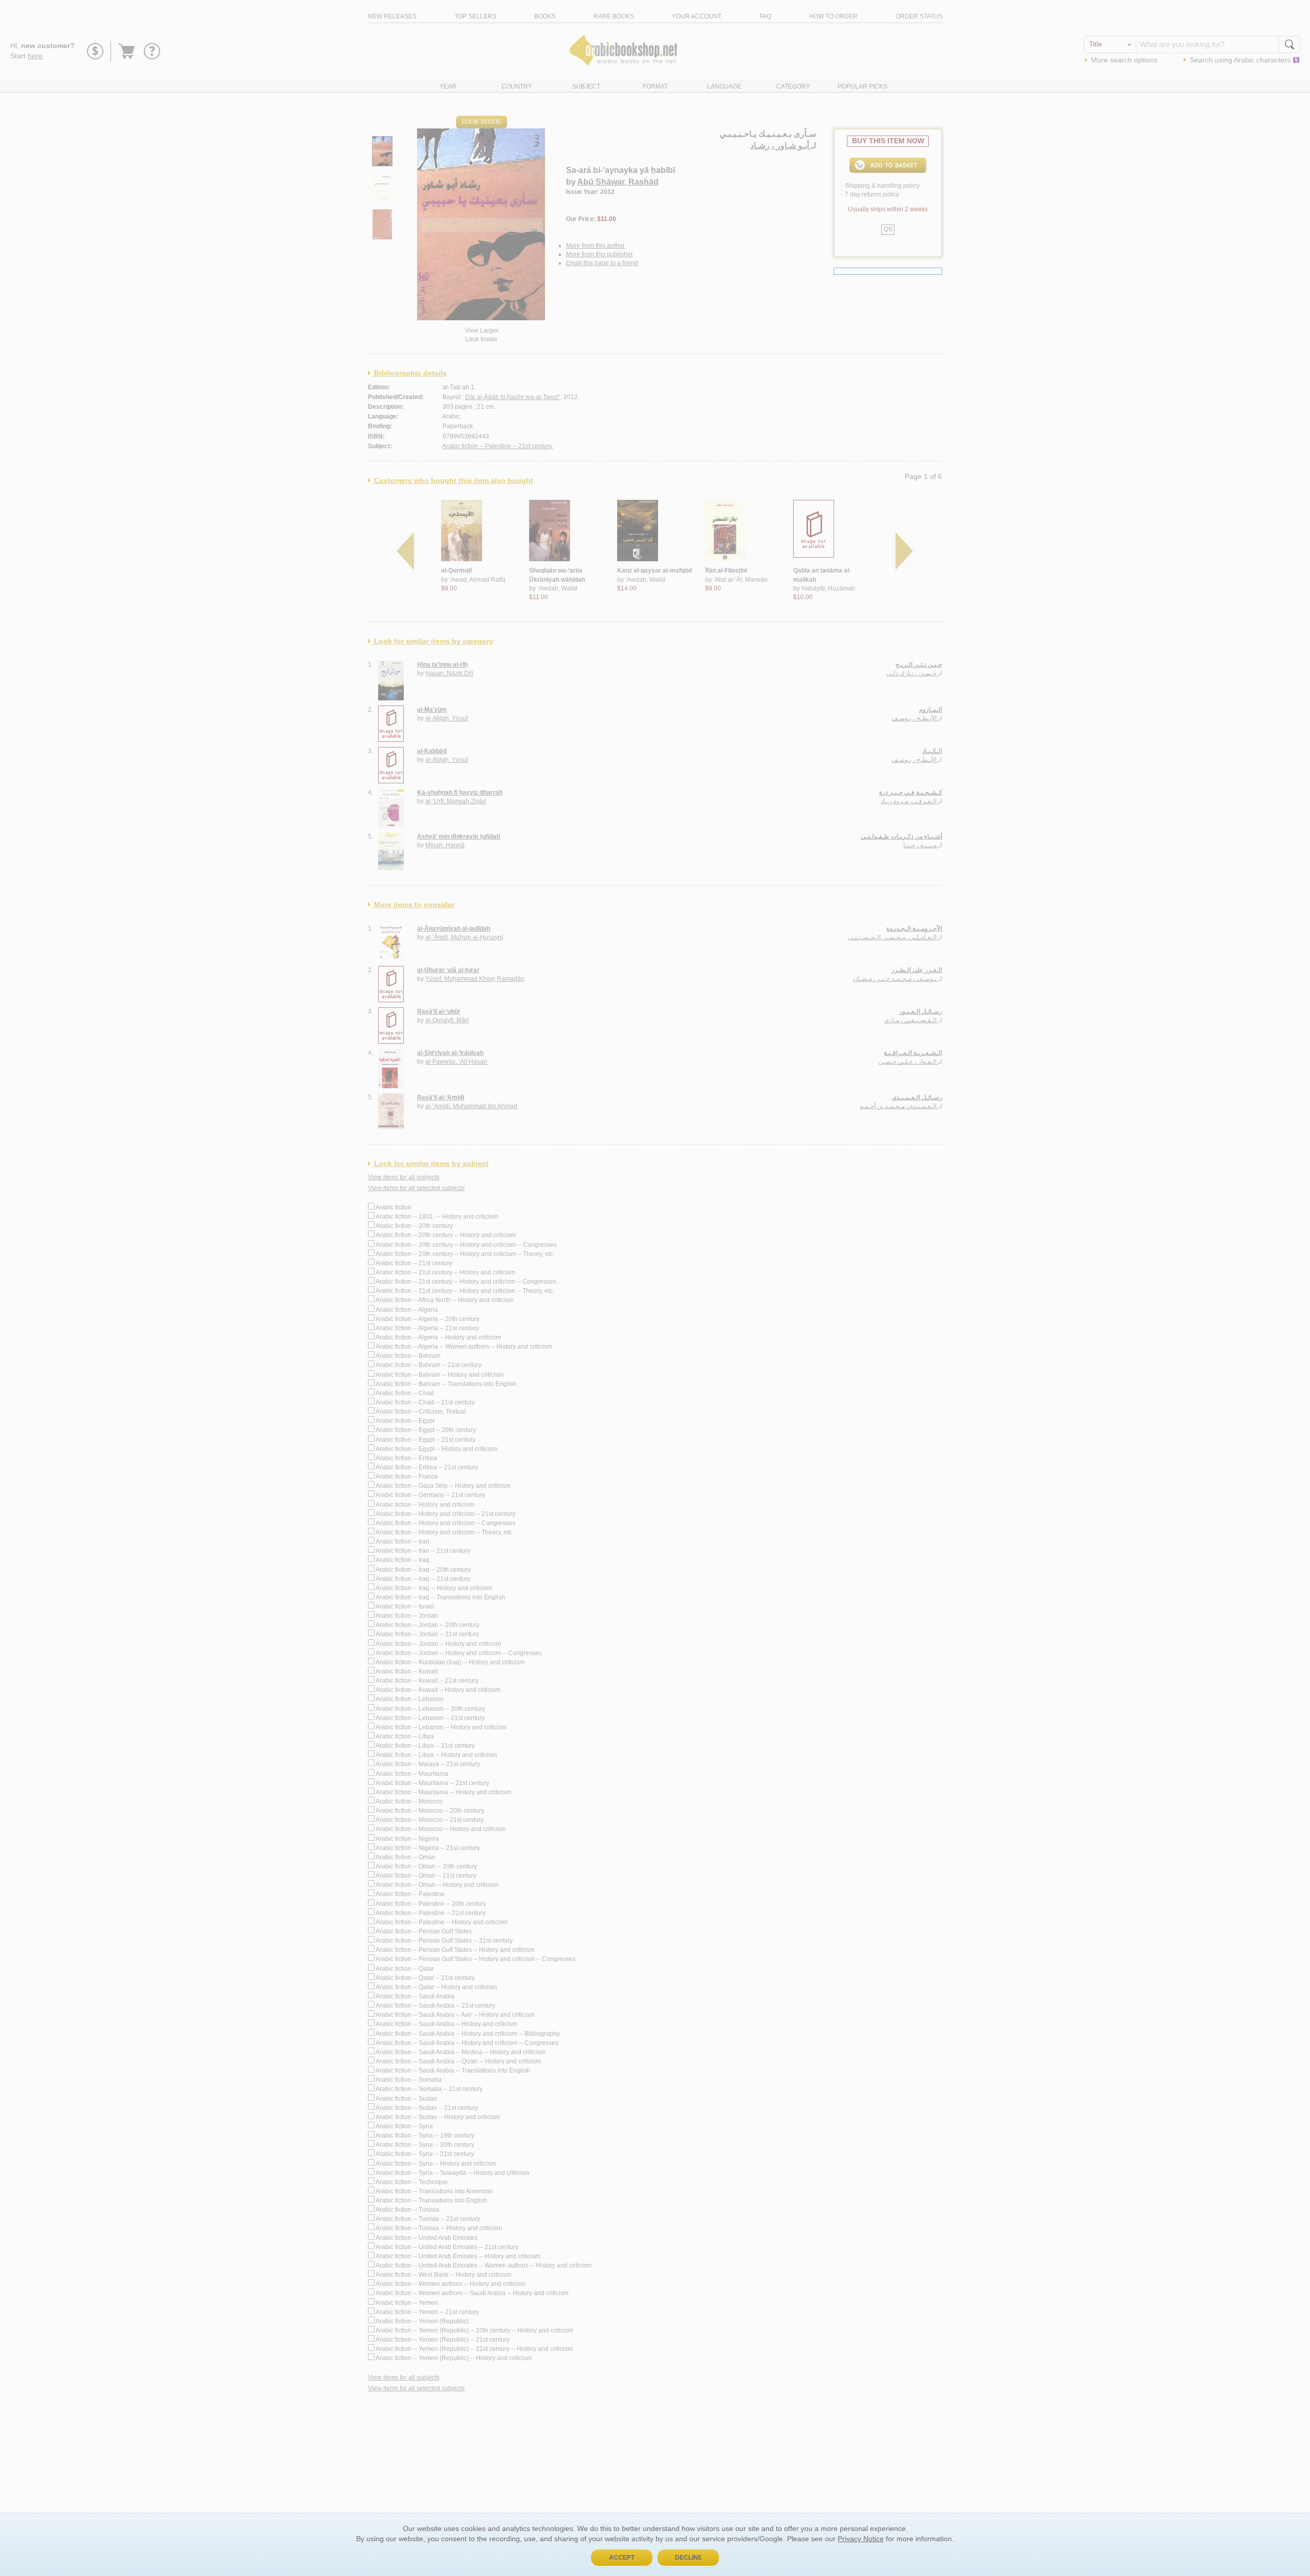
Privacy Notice (861, 2539)
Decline (689, 2558)
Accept (622, 2558)
